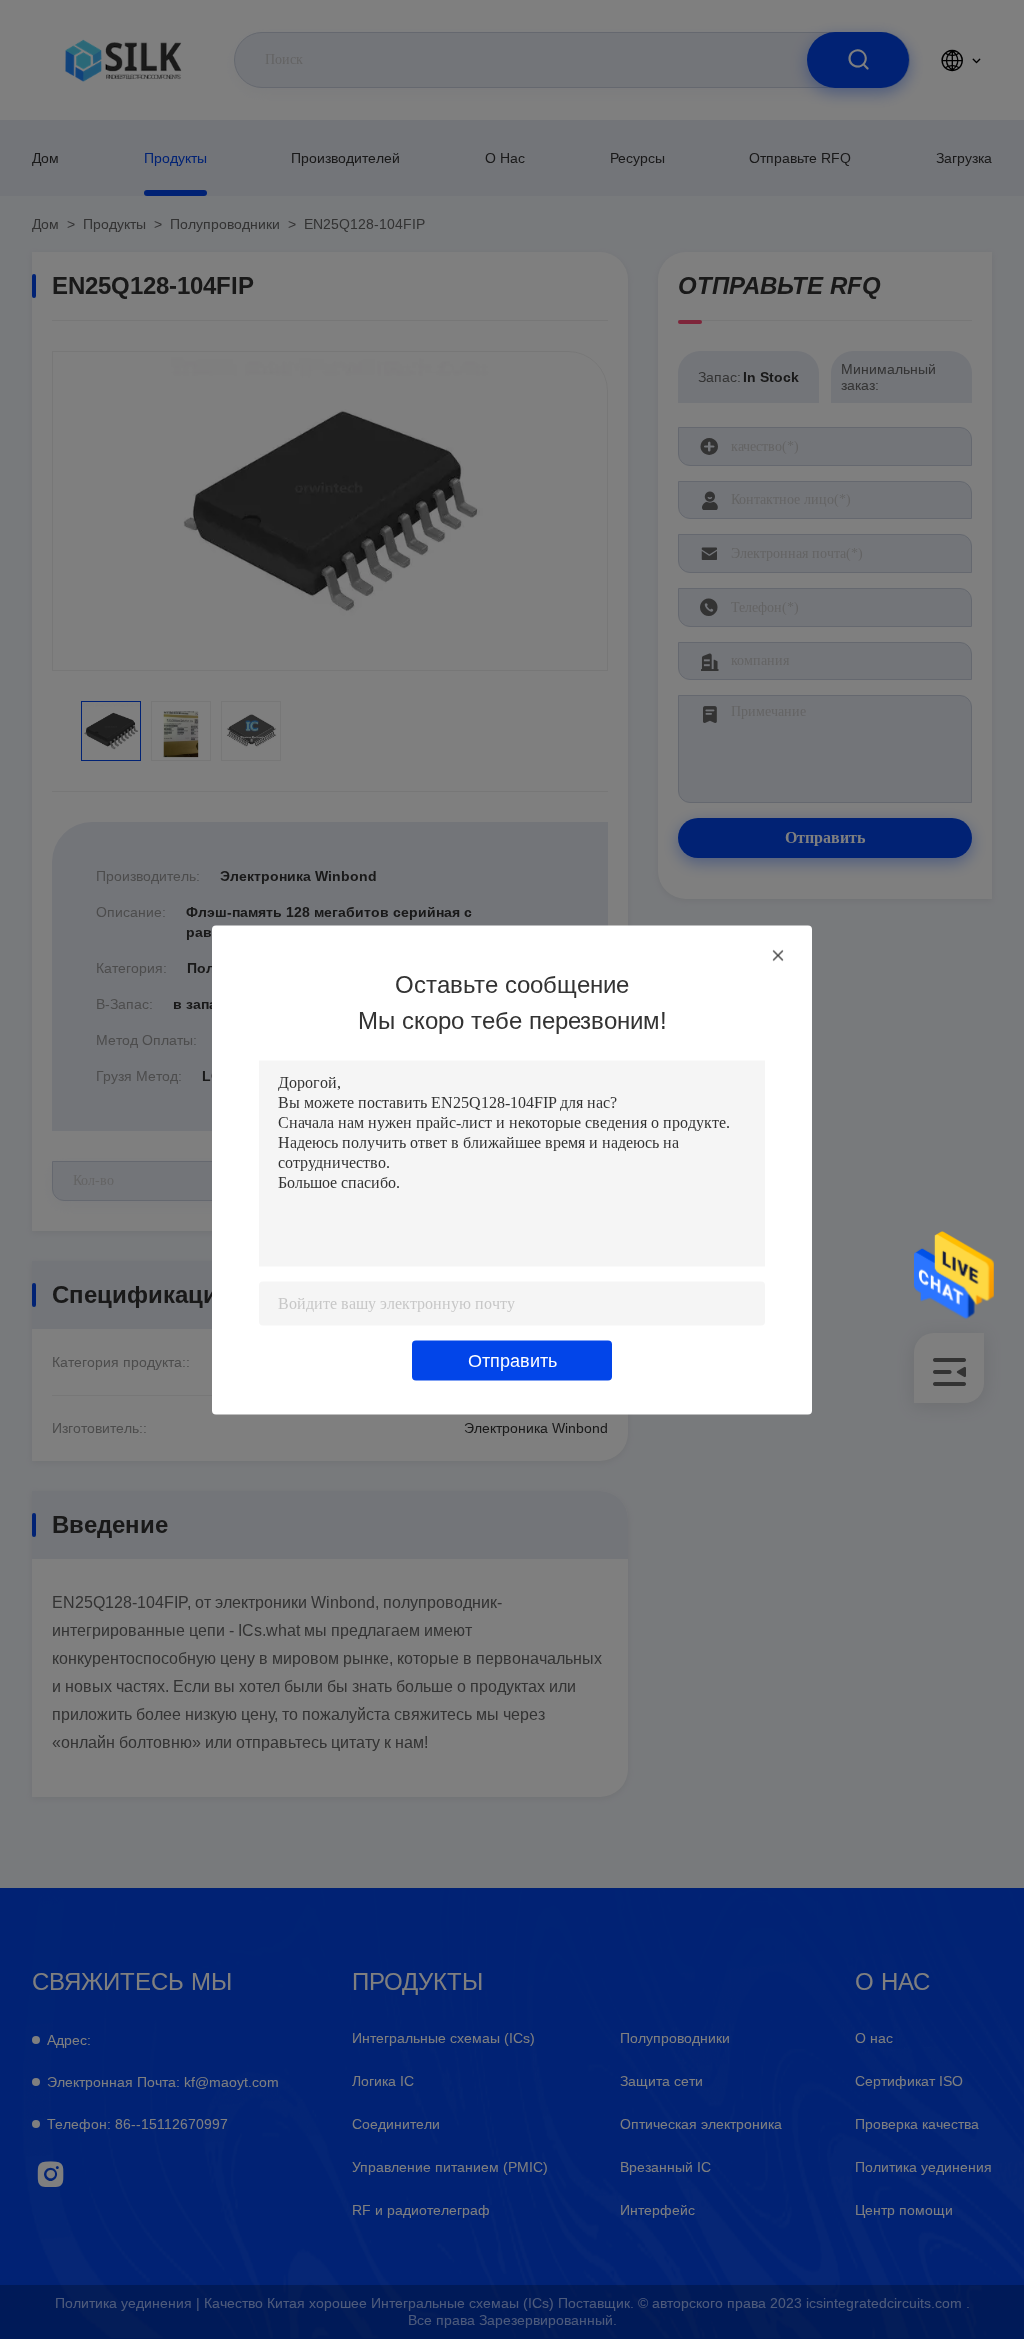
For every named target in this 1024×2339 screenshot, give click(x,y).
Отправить (512, 1360)
